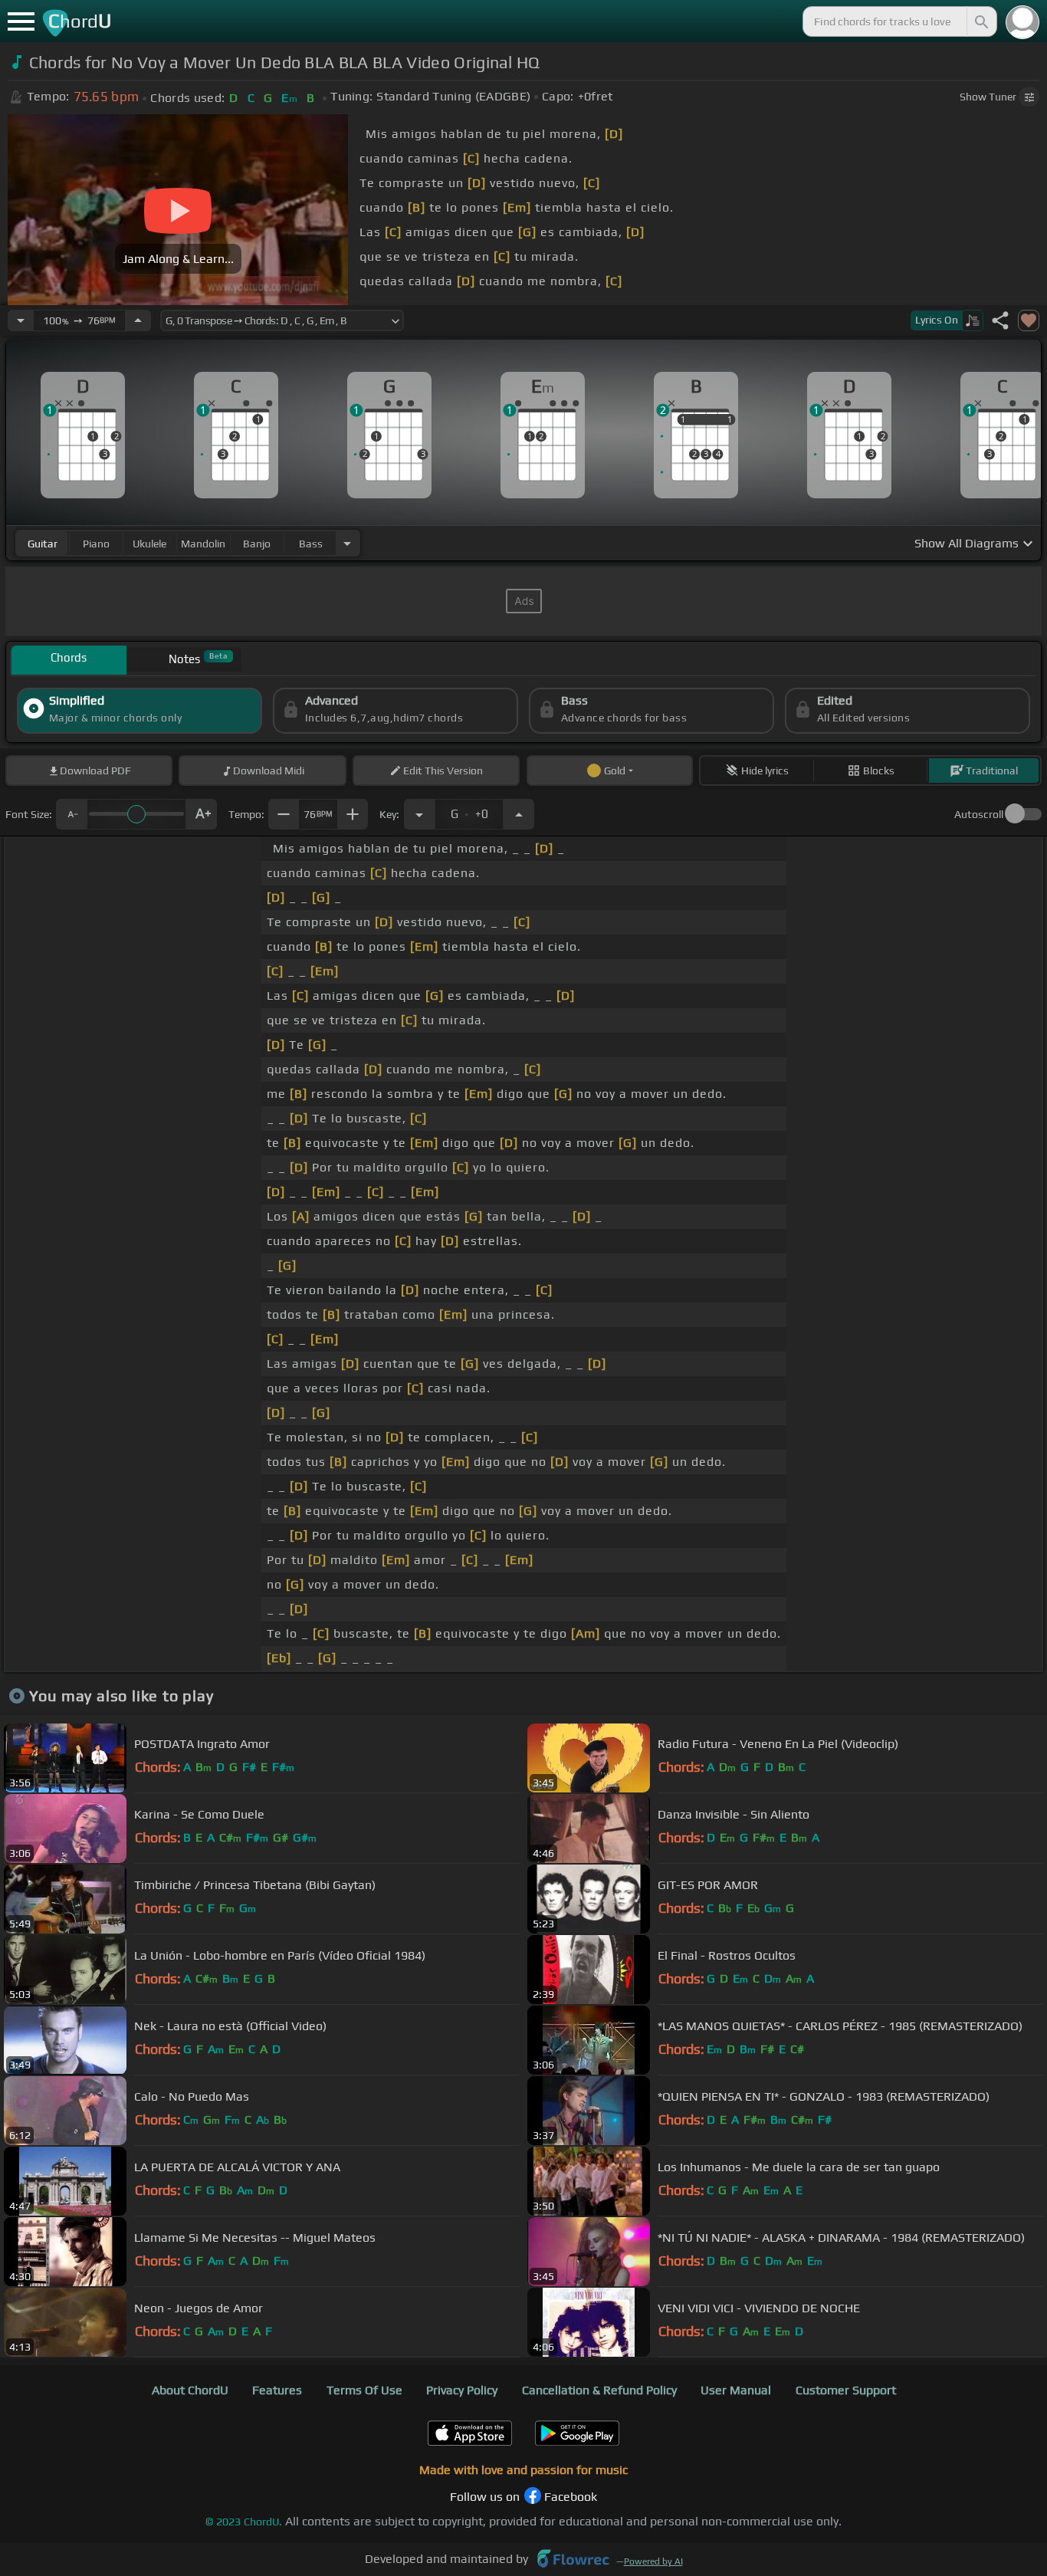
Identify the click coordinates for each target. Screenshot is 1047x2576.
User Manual (736, 2390)
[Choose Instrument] (347, 543)
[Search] (980, 21)
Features (277, 2390)
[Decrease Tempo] (21, 320)
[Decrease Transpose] (419, 814)
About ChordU (190, 2390)
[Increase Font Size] (202, 814)
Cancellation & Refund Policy (599, 2390)
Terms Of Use (364, 2390)
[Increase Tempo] (138, 320)
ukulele (149, 544)
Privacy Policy (462, 2390)
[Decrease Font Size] (71, 814)
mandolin (203, 544)
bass (311, 544)
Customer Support (846, 2390)
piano (96, 544)
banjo (257, 544)
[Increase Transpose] (519, 814)
